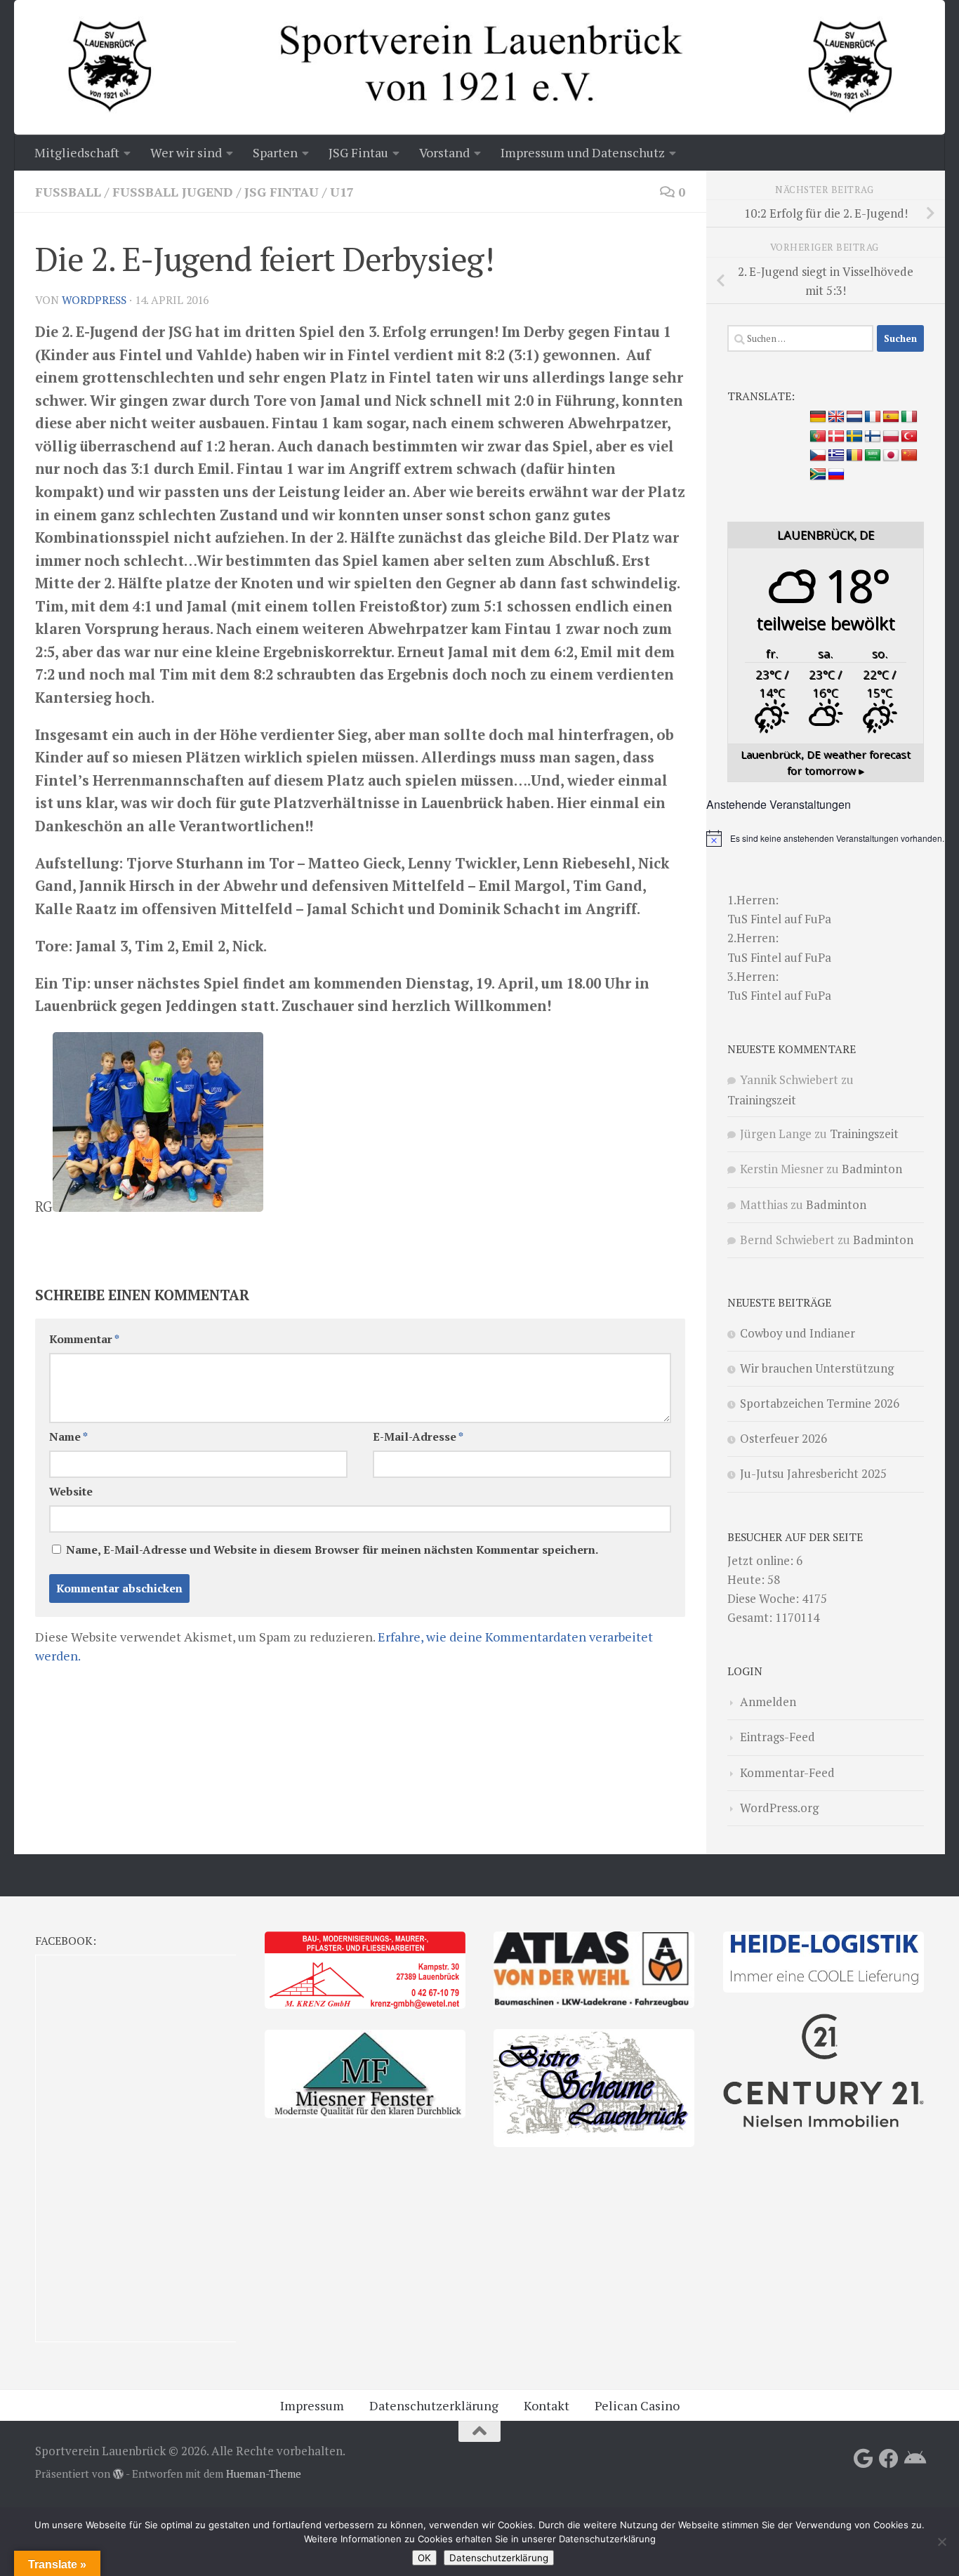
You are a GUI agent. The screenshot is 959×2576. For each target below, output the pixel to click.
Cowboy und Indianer (798, 1333)
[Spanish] (891, 417)
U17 (342, 192)
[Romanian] (854, 456)
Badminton (872, 1169)
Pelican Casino (637, 2405)
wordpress (94, 300)
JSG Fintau (282, 192)
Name (68, 1437)
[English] (836, 417)
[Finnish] (873, 437)
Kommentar (84, 1339)
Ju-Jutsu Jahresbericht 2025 (813, 1473)
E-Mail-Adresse (418, 1437)
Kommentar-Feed (787, 1772)
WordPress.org (779, 1808)
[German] (818, 417)
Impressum (312, 2405)
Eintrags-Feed (778, 1737)
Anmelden (768, 1702)
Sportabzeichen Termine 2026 (820, 1403)
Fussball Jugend (173, 192)
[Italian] (909, 417)
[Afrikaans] (818, 475)
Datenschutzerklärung (434, 2405)
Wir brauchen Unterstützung (817, 1368)
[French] (873, 417)
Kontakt (547, 2405)
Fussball (68, 192)
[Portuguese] (818, 437)
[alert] (826, 838)
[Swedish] (854, 437)
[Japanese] (891, 456)
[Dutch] (854, 417)
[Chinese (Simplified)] (909, 456)
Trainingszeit (762, 1100)
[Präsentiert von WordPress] (118, 2475)
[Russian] (836, 475)
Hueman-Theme (264, 2474)
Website (71, 1492)
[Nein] (941, 2542)
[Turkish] (909, 437)
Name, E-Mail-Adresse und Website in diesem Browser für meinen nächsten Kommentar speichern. (332, 1550)
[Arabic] (873, 456)
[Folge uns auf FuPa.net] (914, 2459)
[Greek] (836, 456)
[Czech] (818, 456)
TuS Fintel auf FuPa (779, 919)
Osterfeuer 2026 (783, 1438)
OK (424, 2558)
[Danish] (836, 437)
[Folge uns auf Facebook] (889, 2459)
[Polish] (891, 437)
